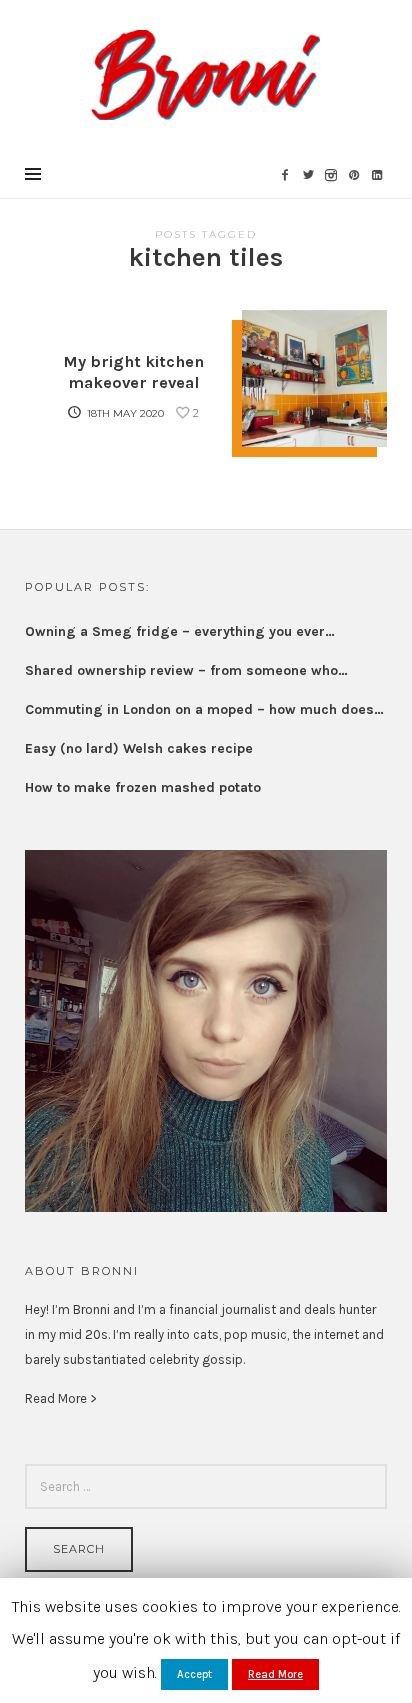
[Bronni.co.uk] (205, 73)
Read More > (61, 1398)
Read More (275, 1674)
